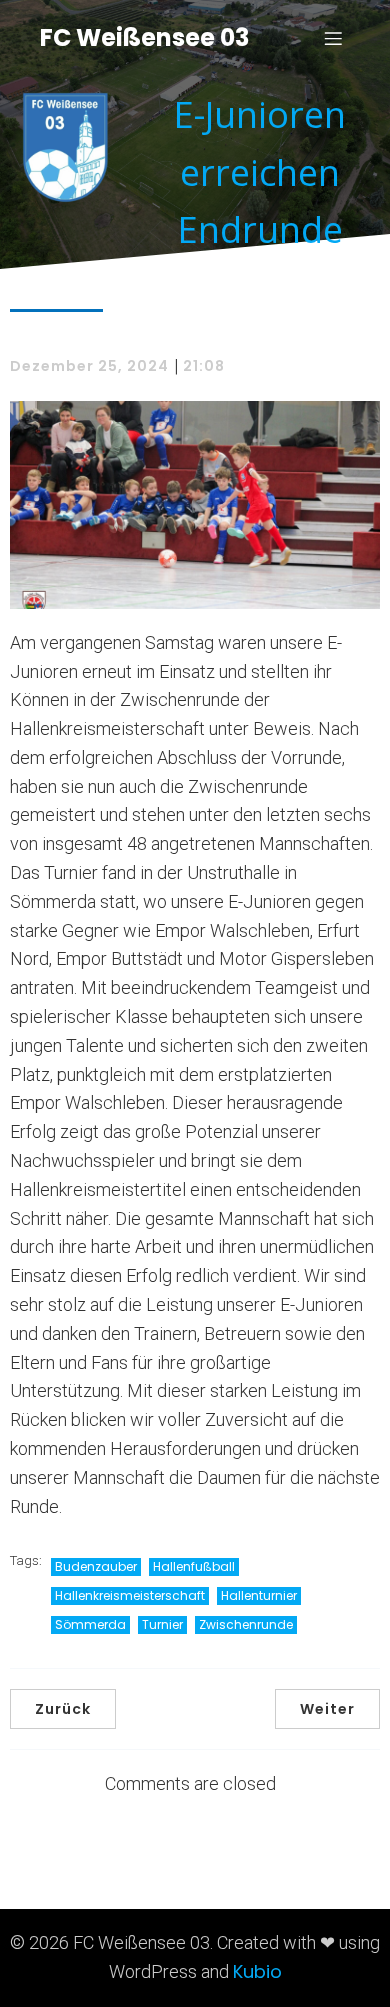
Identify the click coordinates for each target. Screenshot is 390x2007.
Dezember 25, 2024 (89, 366)
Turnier (162, 1624)
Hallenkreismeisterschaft (130, 1595)
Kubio (257, 1971)
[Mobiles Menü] (333, 38)
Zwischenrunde (246, 1624)
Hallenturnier (259, 1595)
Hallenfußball (194, 1566)
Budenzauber (96, 1566)
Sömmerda (90, 1624)
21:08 (204, 366)
